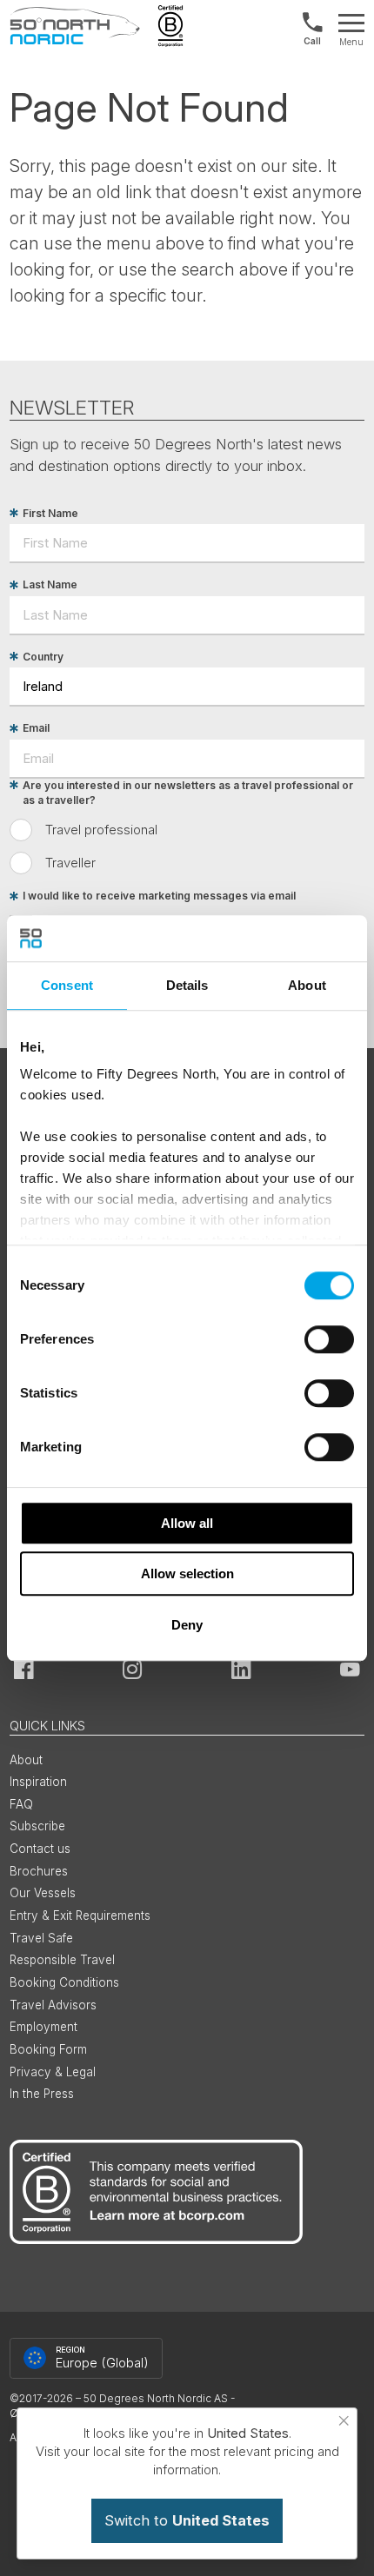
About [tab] (307, 985)
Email (36, 729)
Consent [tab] (67, 985)
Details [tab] (187, 985)
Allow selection (187, 1573)
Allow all (187, 1523)
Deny (187, 1625)
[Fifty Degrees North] (75, 26)
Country (43, 657)
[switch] (329, 1339)
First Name (50, 513)
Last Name (50, 585)
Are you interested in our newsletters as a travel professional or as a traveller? (188, 793)
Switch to (187, 2520)
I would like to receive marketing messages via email (159, 896)
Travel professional (101, 830)
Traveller (70, 863)
